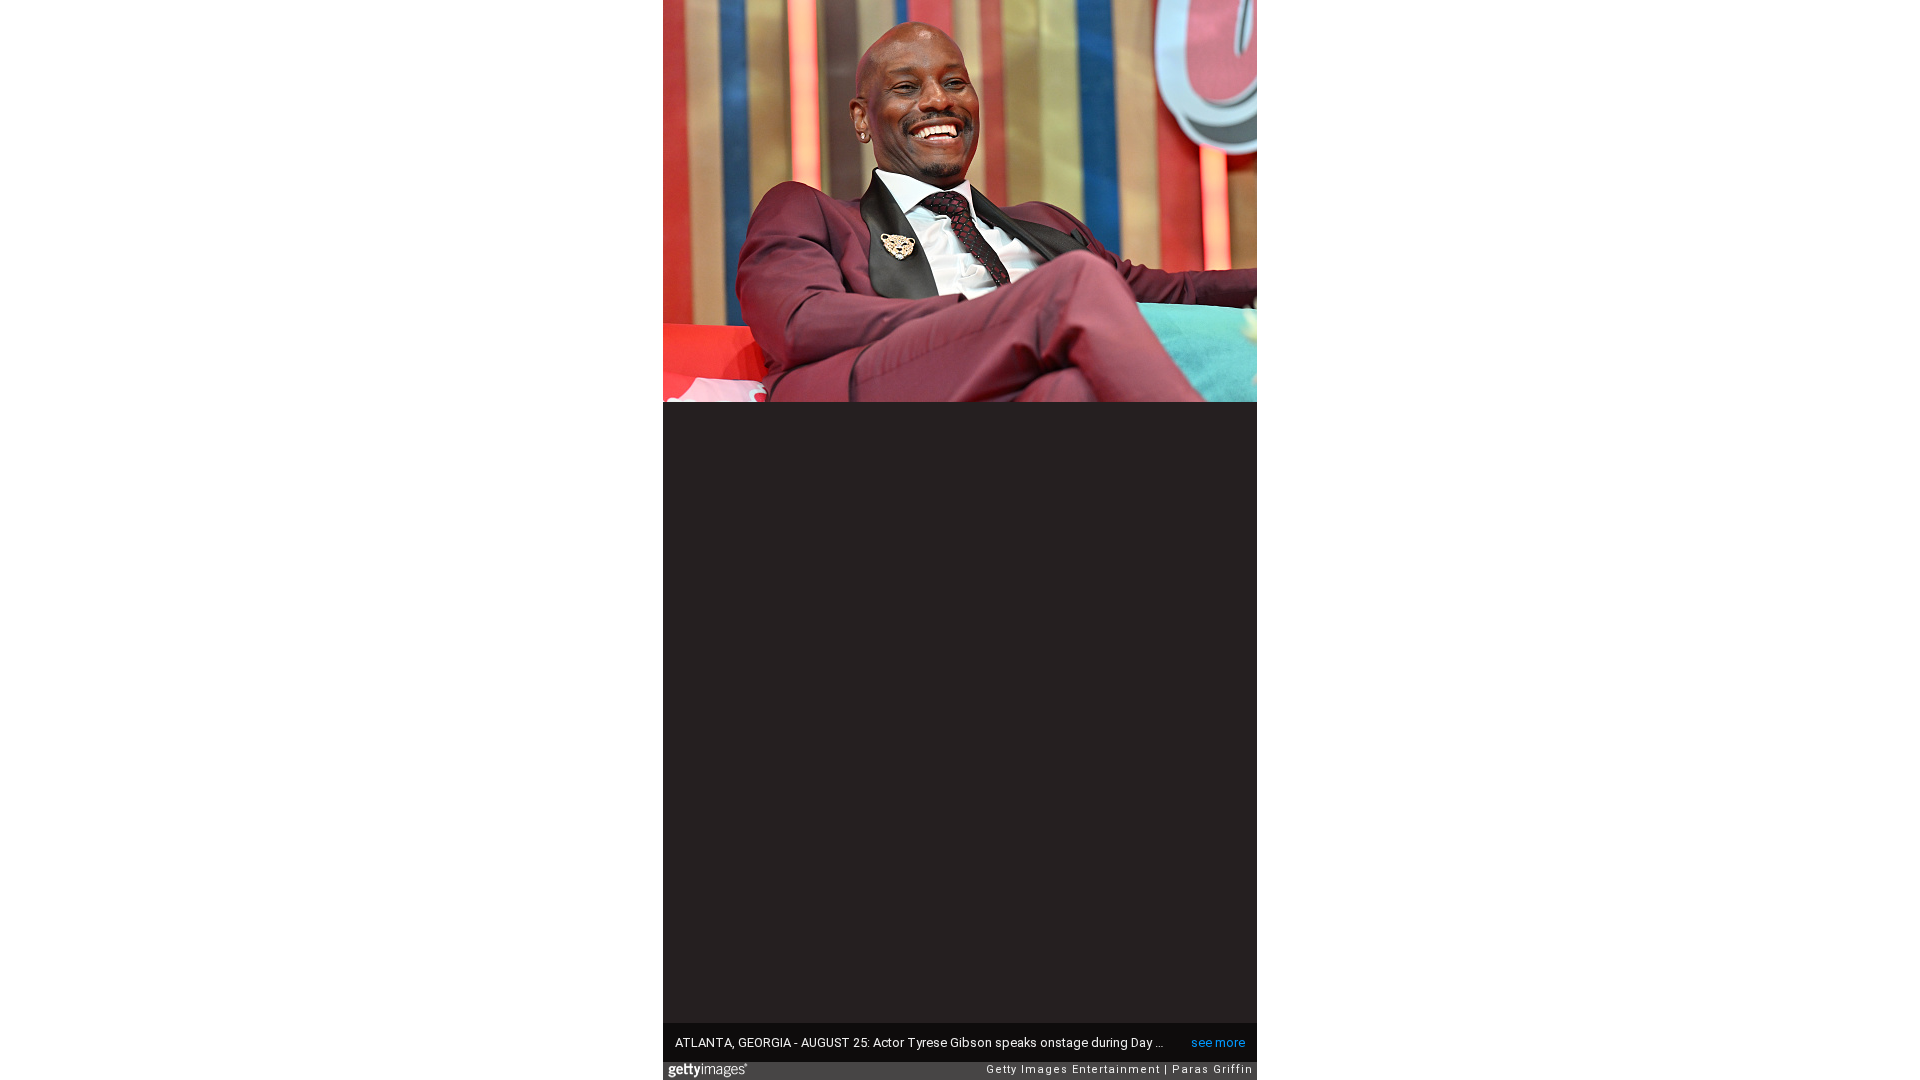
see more (1218, 1042)
